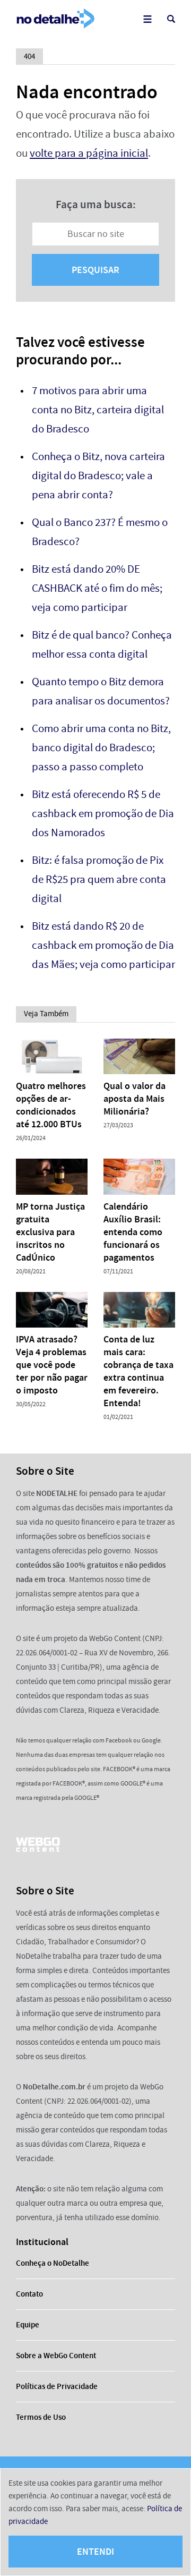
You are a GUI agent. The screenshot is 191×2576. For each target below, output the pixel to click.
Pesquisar (95, 270)
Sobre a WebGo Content (56, 2356)
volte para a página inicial (89, 153)
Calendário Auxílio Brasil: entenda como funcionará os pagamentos (133, 1232)
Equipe (28, 2325)
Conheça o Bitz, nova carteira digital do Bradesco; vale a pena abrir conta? (98, 476)
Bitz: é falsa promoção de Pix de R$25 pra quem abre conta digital (99, 879)
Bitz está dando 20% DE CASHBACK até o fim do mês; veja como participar (97, 588)
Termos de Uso (41, 2417)
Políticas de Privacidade (57, 2386)
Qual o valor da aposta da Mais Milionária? (134, 1099)
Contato (29, 2294)
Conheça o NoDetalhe (53, 2263)
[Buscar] (171, 19)
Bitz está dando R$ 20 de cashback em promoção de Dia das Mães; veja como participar (103, 945)
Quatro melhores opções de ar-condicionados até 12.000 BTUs (51, 1105)
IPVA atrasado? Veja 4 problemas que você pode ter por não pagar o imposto (52, 1365)
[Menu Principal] (147, 19)
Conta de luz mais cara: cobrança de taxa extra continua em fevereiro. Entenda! (138, 1371)
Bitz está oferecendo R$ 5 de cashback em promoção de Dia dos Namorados (103, 814)
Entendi (95, 2552)
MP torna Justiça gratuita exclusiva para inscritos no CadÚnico (50, 1232)
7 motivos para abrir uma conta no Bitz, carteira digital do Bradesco (98, 410)
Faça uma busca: (96, 205)
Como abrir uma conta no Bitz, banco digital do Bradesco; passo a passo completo (101, 748)
